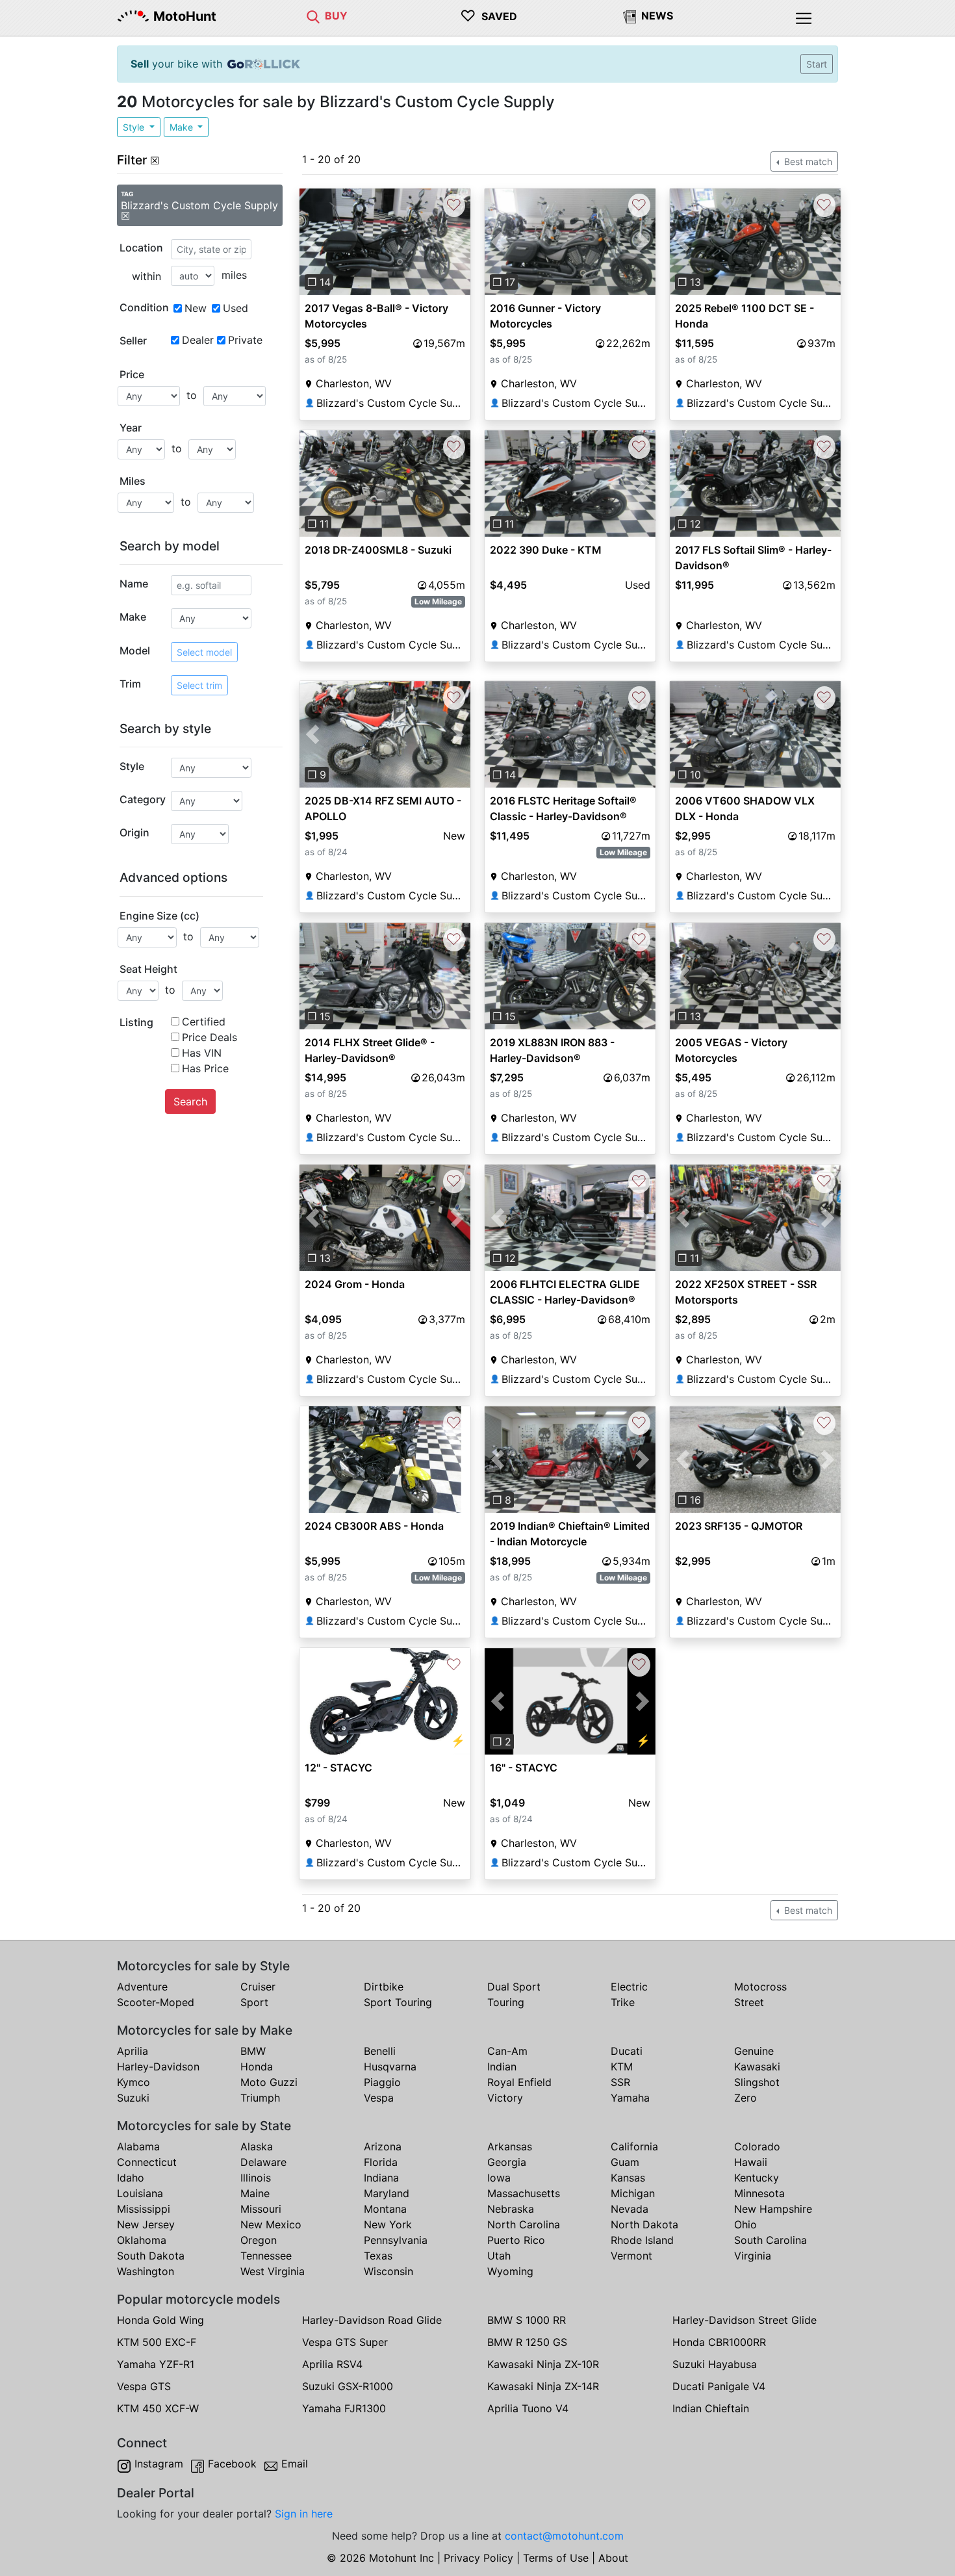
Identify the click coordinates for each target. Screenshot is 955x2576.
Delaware (263, 2162)
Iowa (499, 2178)
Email (295, 2464)
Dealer (198, 340)
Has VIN (202, 1053)
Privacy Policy (478, 2558)
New (196, 308)
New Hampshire (773, 2209)
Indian (502, 2067)
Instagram (159, 2464)
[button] (312, 242)
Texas (378, 2256)
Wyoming (510, 2271)
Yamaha (630, 2098)
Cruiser (258, 1987)
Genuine (754, 2051)
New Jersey (146, 2224)
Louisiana (140, 2193)
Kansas (628, 2178)
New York (388, 2224)
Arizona (383, 2146)
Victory (505, 2098)
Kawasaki (757, 2067)
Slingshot (757, 2082)
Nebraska (511, 2209)
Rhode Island (642, 2240)
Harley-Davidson (158, 2067)
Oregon (259, 2240)
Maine (255, 2193)
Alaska (257, 2146)
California (634, 2146)
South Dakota (151, 2256)
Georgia (507, 2162)
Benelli (380, 2051)
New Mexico (271, 2224)
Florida (381, 2162)
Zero (745, 2098)
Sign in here (304, 2514)
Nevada (630, 2209)
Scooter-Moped (156, 2002)
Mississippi (144, 2209)
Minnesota (759, 2193)
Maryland (387, 2193)
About (613, 2558)
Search (190, 1101)
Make (183, 127)
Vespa (379, 2098)
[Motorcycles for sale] (313, 16)
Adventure (142, 1987)
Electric (629, 1987)
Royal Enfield (519, 2082)
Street (749, 2002)
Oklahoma (142, 2240)
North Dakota (644, 2224)
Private (245, 340)
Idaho (131, 2178)
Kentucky (757, 2178)
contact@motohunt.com (564, 2536)
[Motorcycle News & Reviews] (630, 16)
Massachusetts (524, 2193)
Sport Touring (398, 2002)
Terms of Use (556, 2558)
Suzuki (133, 2098)
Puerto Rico (516, 2240)
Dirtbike (384, 1987)
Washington (146, 2271)
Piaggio (382, 2082)
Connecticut (147, 2162)
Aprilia (133, 2051)
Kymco (134, 2082)
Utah (499, 2256)
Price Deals (210, 1037)
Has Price (205, 1068)
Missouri (261, 2209)
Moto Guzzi (269, 2082)
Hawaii (751, 2162)
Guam (625, 2162)
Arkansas (510, 2146)
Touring (506, 2002)
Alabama (138, 2146)
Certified (204, 1022)
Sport (254, 2002)
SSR (620, 2082)
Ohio (745, 2224)
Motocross (760, 1987)
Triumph (260, 2098)
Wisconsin (388, 2271)
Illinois (256, 2178)
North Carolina (524, 2224)
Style (135, 127)
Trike (623, 2002)
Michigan (633, 2193)
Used (236, 308)
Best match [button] (807, 161)
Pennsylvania (396, 2240)
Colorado (757, 2146)
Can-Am (507, 2051)
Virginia (753, 2256)
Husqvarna (390, 2067)
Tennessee (266, 2256)
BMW (253, 2051)
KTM (622, 2067)
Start (817, 64)
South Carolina (770, 2240)
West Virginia (273, 2271)
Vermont (631, 2256)
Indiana (381, 2178)
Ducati (627, 2051)
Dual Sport (514, 1987)
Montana (385, 2209)
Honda (257, 2067)
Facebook (232, 2464)
